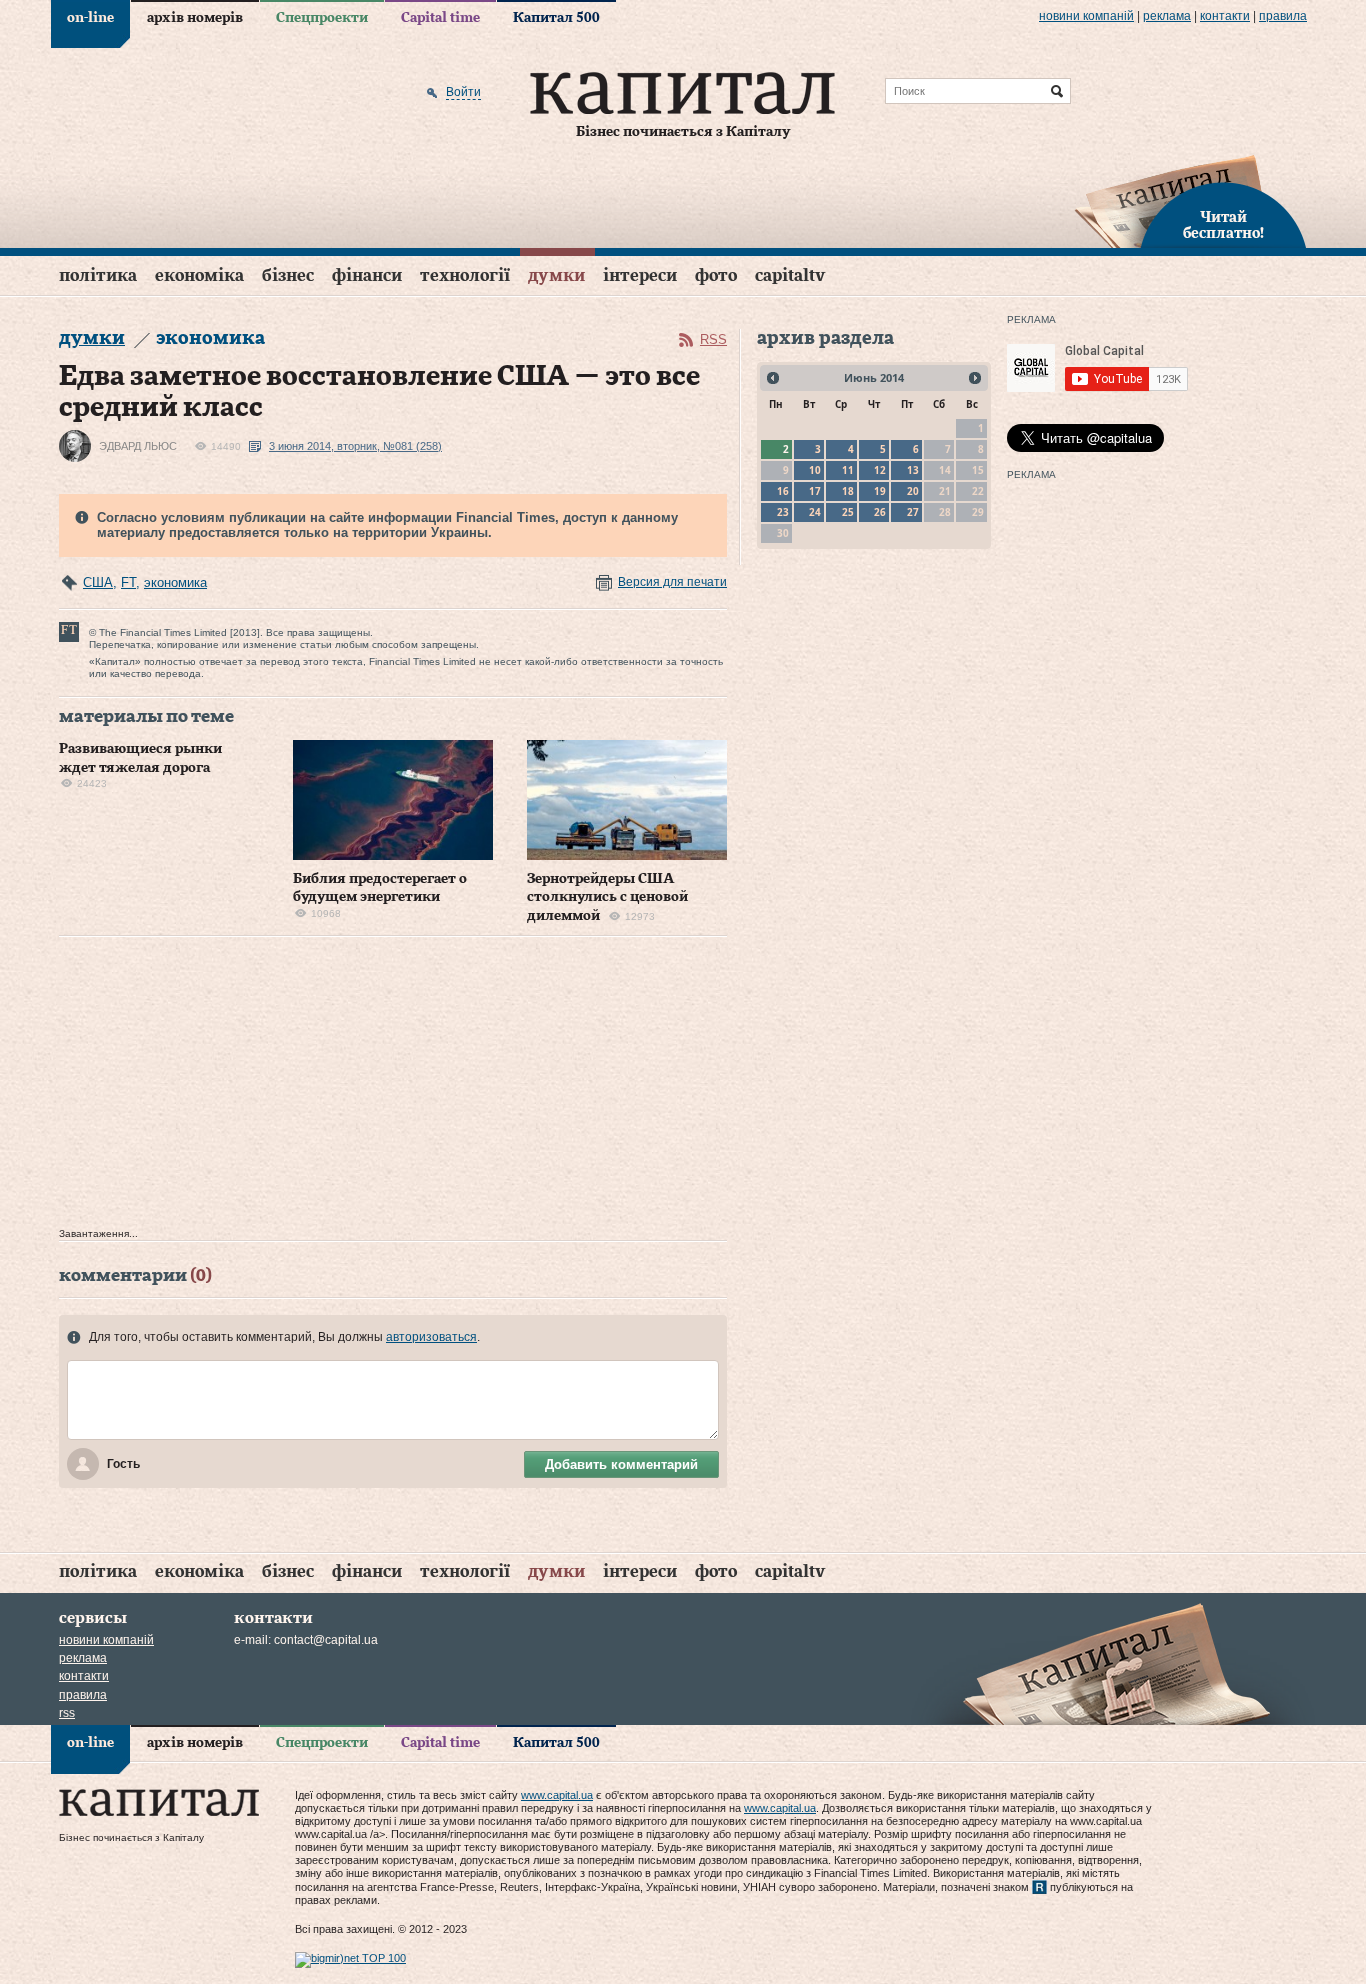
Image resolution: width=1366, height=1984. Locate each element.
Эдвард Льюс (138, 446)
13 (913, 470)
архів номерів (195, 18)
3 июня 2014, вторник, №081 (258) (355, 446)
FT (128, 582)
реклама (1167, 16)
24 (815, 512)
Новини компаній (1086, 16)
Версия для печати (672, 582)
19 (880, 491)
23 (783, 512)
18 (848, 491)
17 (815, 491)
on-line (90, 18)
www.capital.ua (557, 1795)
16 (783, 491)
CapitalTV (790, 275)
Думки (556, 275)
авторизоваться (431, 1337)
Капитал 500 (556, 18)
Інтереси (640, 275)
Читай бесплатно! (1223, 226)
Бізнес (288, 275)
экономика (175, 582)
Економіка (199, 275)
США (98, 582)
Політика (98, 275)
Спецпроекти (322, 18)
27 (913, 512)
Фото (716, 275)
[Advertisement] (393, 1087)
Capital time (440, 18)
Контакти (1225, 16)
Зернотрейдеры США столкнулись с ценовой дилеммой (607, 897)
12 (880, 470)
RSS (713, 339)
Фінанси (367, 275)
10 (815, 470)
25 (848, 512)
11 (848, 470)
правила (1283, 16)
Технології (465, 275)
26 (880, 512)
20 (913, 491)
